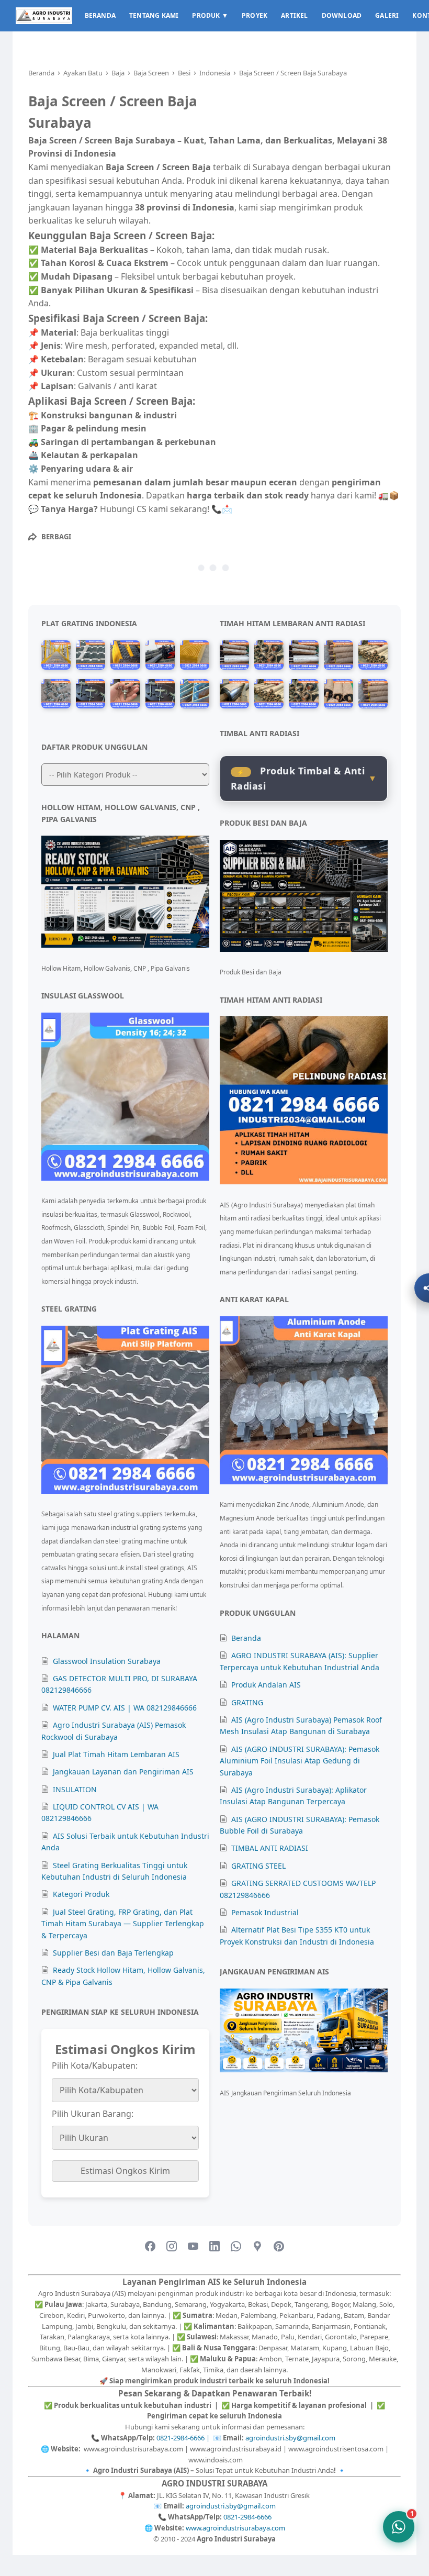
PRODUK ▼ (210, 15)
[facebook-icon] (150, 2247)
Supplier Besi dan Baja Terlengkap (113, 1953)
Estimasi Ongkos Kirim (125, 2171)
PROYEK (255, 15)
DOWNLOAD (342, 15)
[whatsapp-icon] (236, 2247)
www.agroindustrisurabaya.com (235, 2528)
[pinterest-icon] (279, 2247)
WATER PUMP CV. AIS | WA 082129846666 (125, 1708)
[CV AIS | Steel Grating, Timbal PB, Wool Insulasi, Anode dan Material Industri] (44, 16)
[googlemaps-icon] (257, 2247)
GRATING (247, 1702)
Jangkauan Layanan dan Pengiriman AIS (123, 1772)
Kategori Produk (81, 1894)
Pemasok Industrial (265, 1912)
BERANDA (100, 15)
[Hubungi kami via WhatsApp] (399, 2527)
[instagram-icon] (172, 2247)
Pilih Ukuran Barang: (93, 2114)
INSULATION (75, 1789)
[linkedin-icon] (214, 2247)
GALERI (387, 15)
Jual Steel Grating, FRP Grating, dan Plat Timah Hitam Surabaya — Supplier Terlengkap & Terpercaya (123, 1924)
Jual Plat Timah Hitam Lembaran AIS (116, 1754)
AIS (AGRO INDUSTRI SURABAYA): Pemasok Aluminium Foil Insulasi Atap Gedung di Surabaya (300, 1761)
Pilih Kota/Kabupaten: (95, 2066)
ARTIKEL (294, 15)
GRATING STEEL (258, 1866)
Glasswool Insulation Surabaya (107, 1661)
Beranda (246, 1638)
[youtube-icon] (193, 2247)
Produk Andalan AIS (266, 1685)
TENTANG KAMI (154, 15)
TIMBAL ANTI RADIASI (270, 1848)
